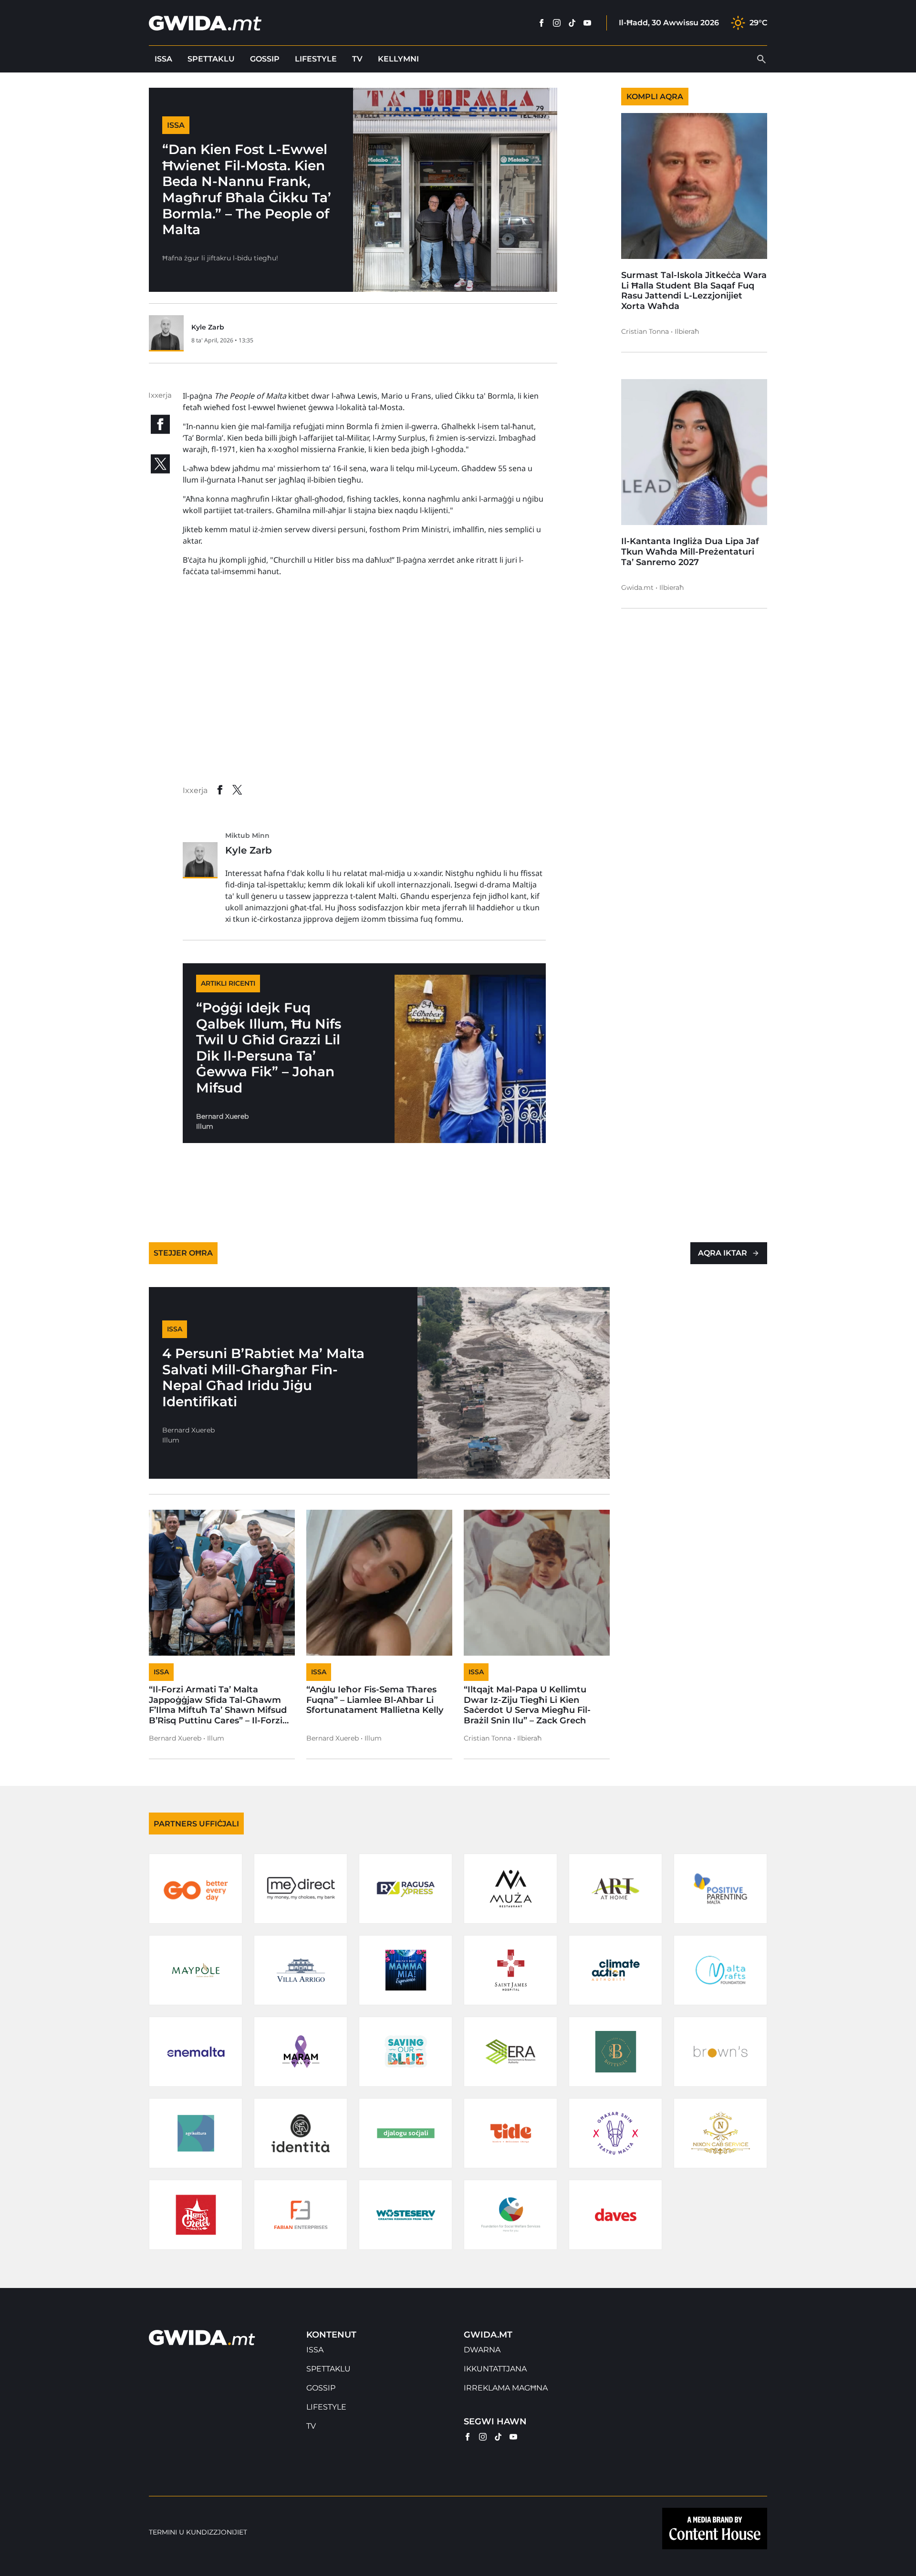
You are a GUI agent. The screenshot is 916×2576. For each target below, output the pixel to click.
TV (357, 59)
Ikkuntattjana (495, 2369)
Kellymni (398, 59)
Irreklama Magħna (506, 2388)
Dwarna (482, 2350)
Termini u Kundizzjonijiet (198, 2532)
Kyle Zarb (208, 327)
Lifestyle (316, 59)
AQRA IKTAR (723, 1253)
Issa (163, 59)
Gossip (265, 59)
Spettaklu (211, 59)
